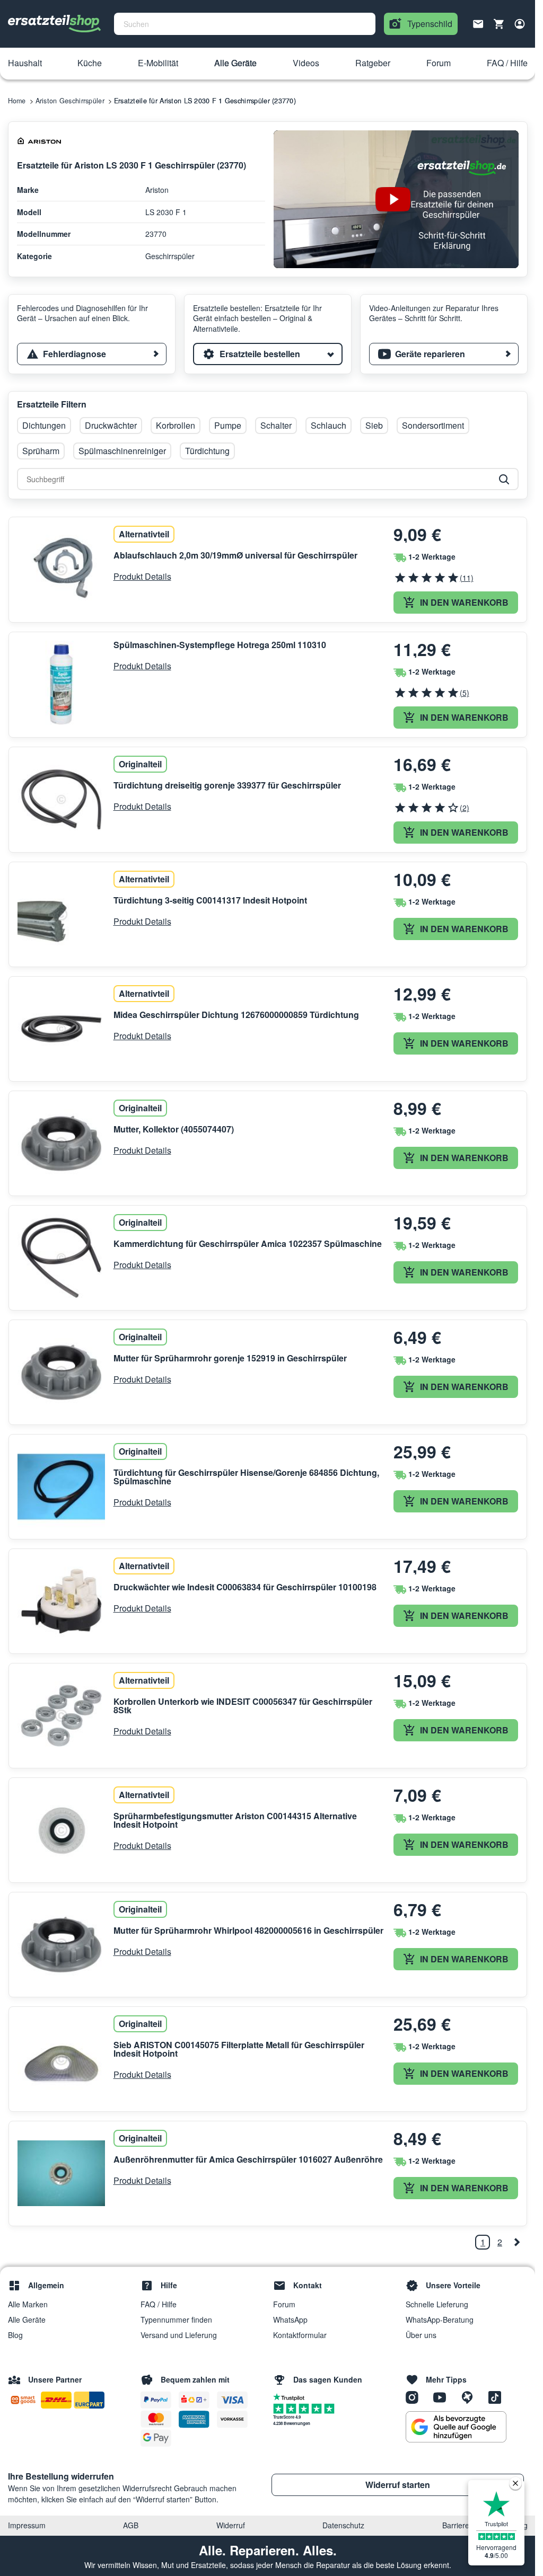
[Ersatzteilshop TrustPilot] (291, 2396)
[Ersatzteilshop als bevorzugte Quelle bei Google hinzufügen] (456, 2427)
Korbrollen (176, 425)
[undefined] (517, 2242)
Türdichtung (207, 451)
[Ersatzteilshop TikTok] (497, 2396)
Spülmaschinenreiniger (122, 451)
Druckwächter (111, 425)
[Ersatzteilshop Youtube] (443, 2396)
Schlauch (329, 425)
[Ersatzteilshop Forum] (471, 2396)
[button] (25, 64)
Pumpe (228, 425)
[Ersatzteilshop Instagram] (416, 2396)
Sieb (374, 425)
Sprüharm (41, 451)
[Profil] (520, 24)
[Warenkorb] (499, 24)
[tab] (92, 354)
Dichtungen (44, 425)
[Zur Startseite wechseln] (55, 24)
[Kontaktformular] (478, 23)
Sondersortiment (433, 425)
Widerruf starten (398, 2485)
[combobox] (245, 24)
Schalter (276, 425)
